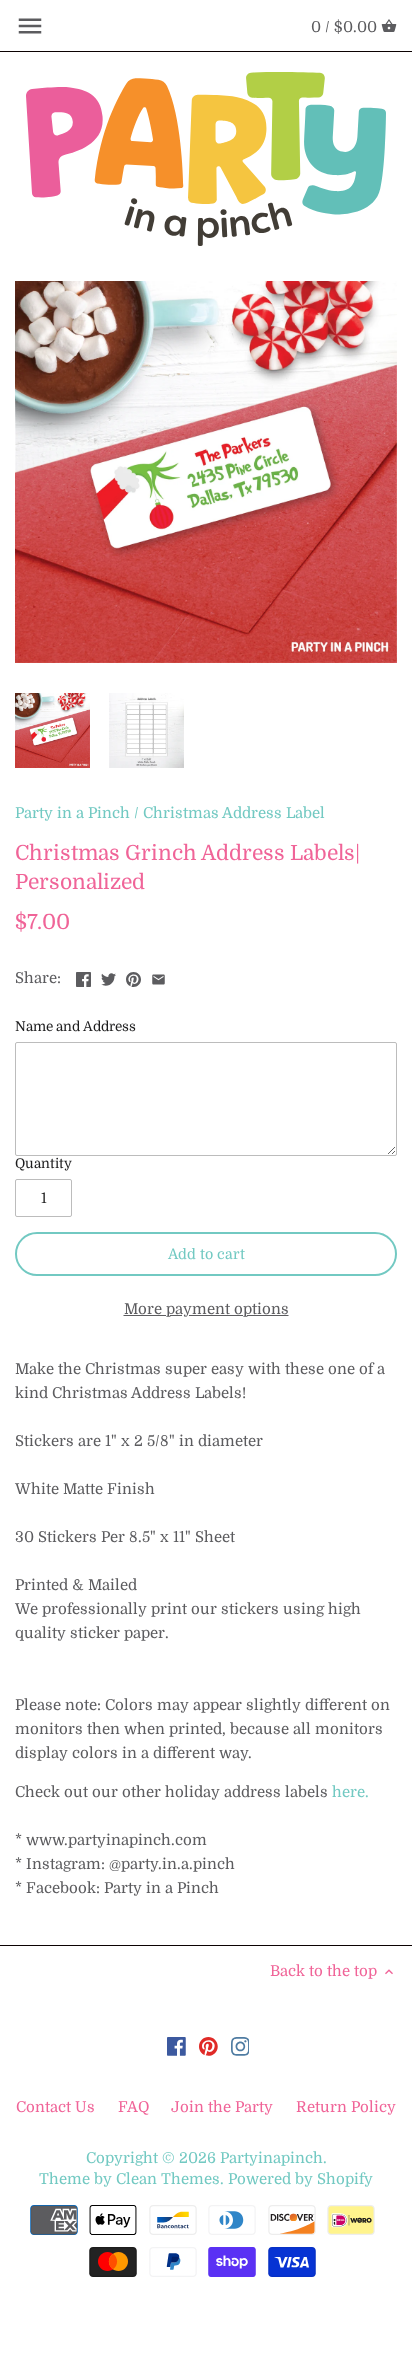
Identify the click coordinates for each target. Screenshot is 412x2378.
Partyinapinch (271, 2158)
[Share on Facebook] (83, 976)
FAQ (133, 2107)
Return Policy (346, 2107)
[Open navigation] (30, 26)
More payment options (206, 1309)
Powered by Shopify (300, 2179)
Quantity (43, 1163)
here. (350, 1792)
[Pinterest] (208, 2045)
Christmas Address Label (234, 813)
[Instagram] (240, 2045)
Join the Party (222, 2107)
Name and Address (75, 1026)
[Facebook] (176, 2045)
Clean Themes (168, 2179)
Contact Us (57, 2107)
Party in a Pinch (72, 813)
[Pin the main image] (133, 976)
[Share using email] (158, 976)
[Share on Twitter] (108, 976)
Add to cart (206, 1254)
